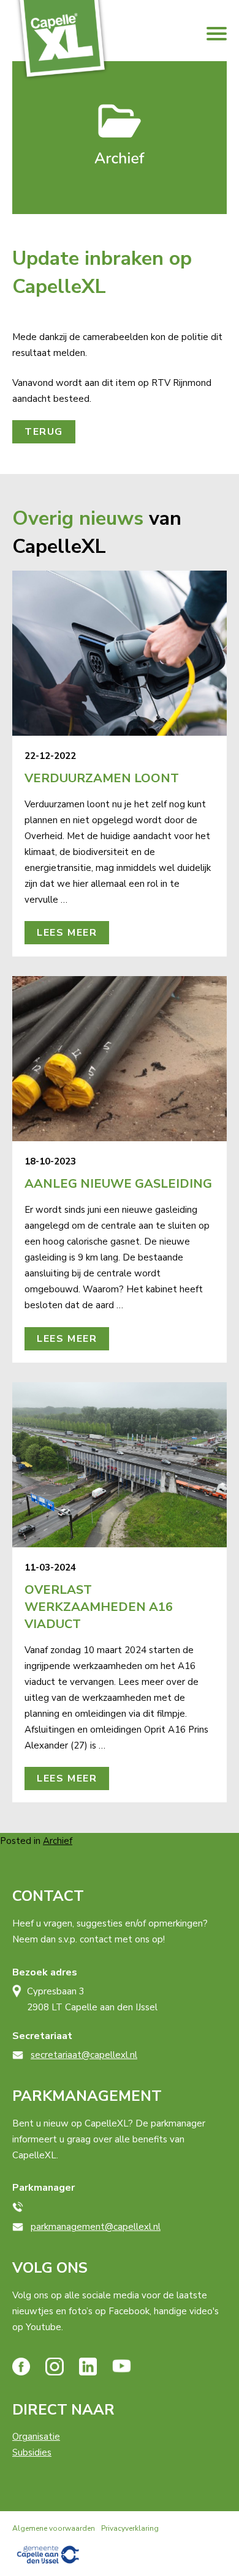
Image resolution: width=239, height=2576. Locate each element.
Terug (44, 432)
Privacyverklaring (130, 2528)
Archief (58, 1841)
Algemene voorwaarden (54, 2528)
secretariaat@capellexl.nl (84, 2055)
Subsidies (32, 2452)
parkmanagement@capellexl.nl (96, 2227)
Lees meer (67, 933)
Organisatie (36, 2437)
